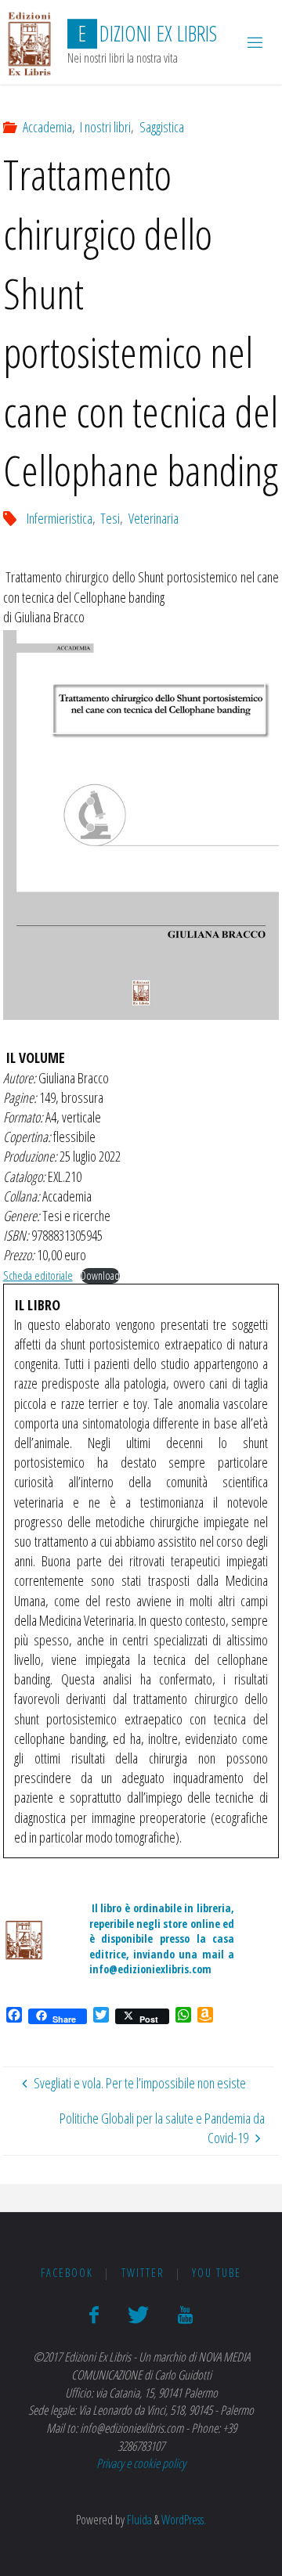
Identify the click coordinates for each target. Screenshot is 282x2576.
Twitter (143, 2273)
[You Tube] (185, 2315)
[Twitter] (138, 2315)
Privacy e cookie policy (141, 2463)
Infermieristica (60, 518)
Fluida (138, 2520)
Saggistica (162, 127)
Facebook (67, 2273)
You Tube (217, 2273)
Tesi (110, 518)
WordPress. (184, 2520)
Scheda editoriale (38, 1275)
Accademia (47, 127)
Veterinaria (154, 518)
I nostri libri (105, 127)
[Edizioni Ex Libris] (29, 42)
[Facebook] (94, 2315)
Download (100, 1275)
